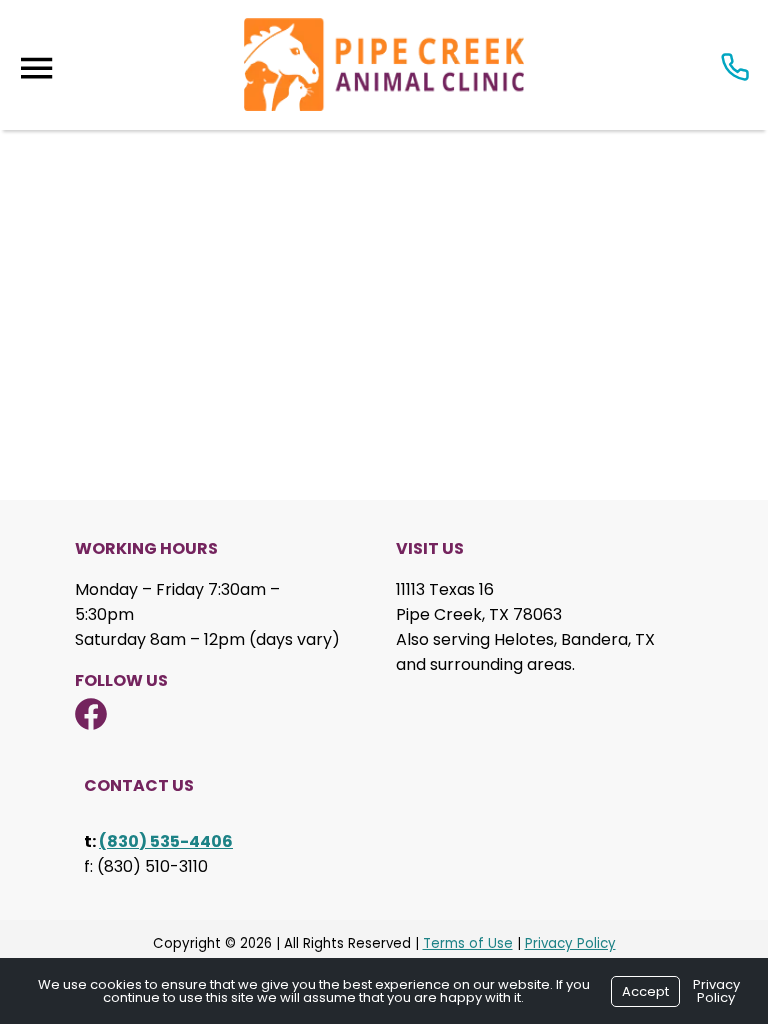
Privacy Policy (570, 943)
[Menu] (36, 68)
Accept (645, 991)
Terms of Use (468, 943)
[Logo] (384, 65)
